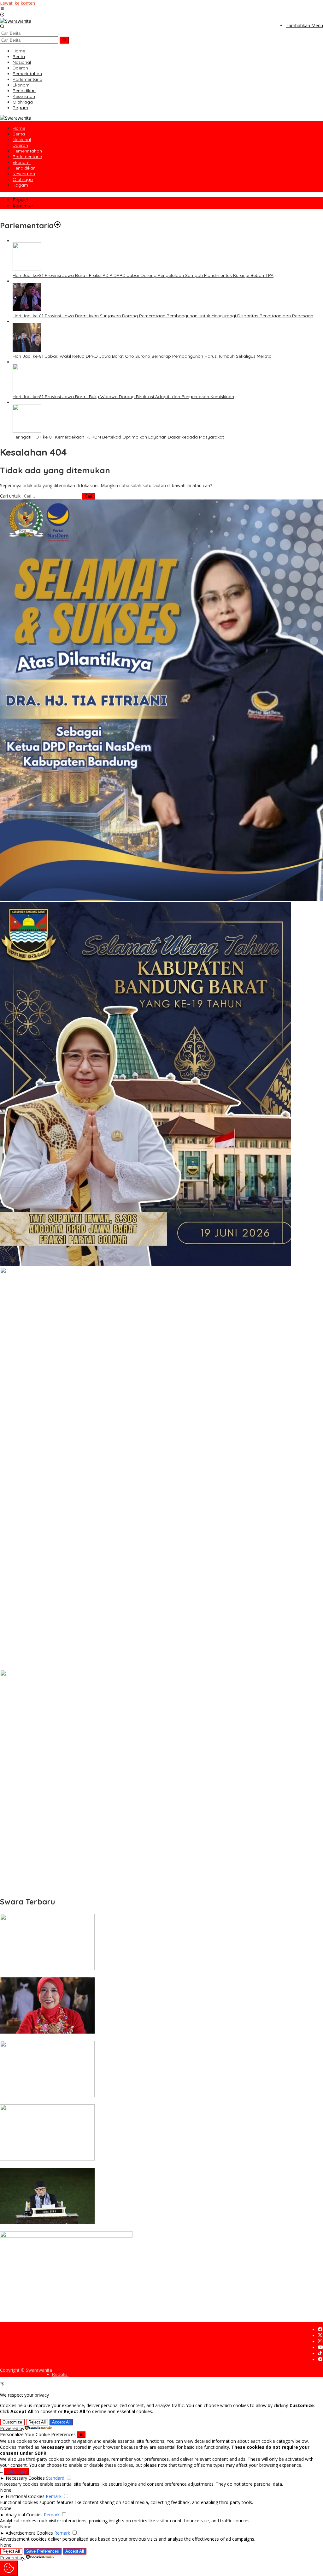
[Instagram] (320, 2342)
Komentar (23, 206)
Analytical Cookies (24, 2515)
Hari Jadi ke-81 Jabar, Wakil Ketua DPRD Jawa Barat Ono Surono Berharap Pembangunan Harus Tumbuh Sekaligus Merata (142, 356)
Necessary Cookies (25, 2478)
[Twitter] (320, 2336)
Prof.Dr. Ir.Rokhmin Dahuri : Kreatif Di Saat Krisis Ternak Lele (63, 1975)
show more (17, 2471)
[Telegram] (320, 2360)
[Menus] (2, 9)
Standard (55, 2478)
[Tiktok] (320, 2354)
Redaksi (60, 2374)
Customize (12, 2422)
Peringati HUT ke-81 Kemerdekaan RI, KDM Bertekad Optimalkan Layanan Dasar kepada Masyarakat (118, 437)
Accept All (61, 2422)
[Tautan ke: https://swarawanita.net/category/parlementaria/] (57, 225)
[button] (64, 40)
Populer (21, 200)
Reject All (37, 2422)
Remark (54, 2496)
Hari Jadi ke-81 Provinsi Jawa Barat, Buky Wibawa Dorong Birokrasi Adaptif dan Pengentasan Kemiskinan (123, 397)
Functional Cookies (25, 2496)
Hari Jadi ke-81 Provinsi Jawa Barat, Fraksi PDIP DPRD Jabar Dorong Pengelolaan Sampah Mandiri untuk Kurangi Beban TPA (143, 275)
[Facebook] (320, 2330)
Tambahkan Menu (304, 25)
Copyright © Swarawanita (26, 2370)
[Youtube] (320, 2348)
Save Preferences (43, 2551)
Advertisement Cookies (29, 2533)
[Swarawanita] (16, 21)
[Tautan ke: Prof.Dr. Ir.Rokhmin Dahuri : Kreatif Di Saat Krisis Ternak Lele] (47, 1968)
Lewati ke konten (18, 3)
